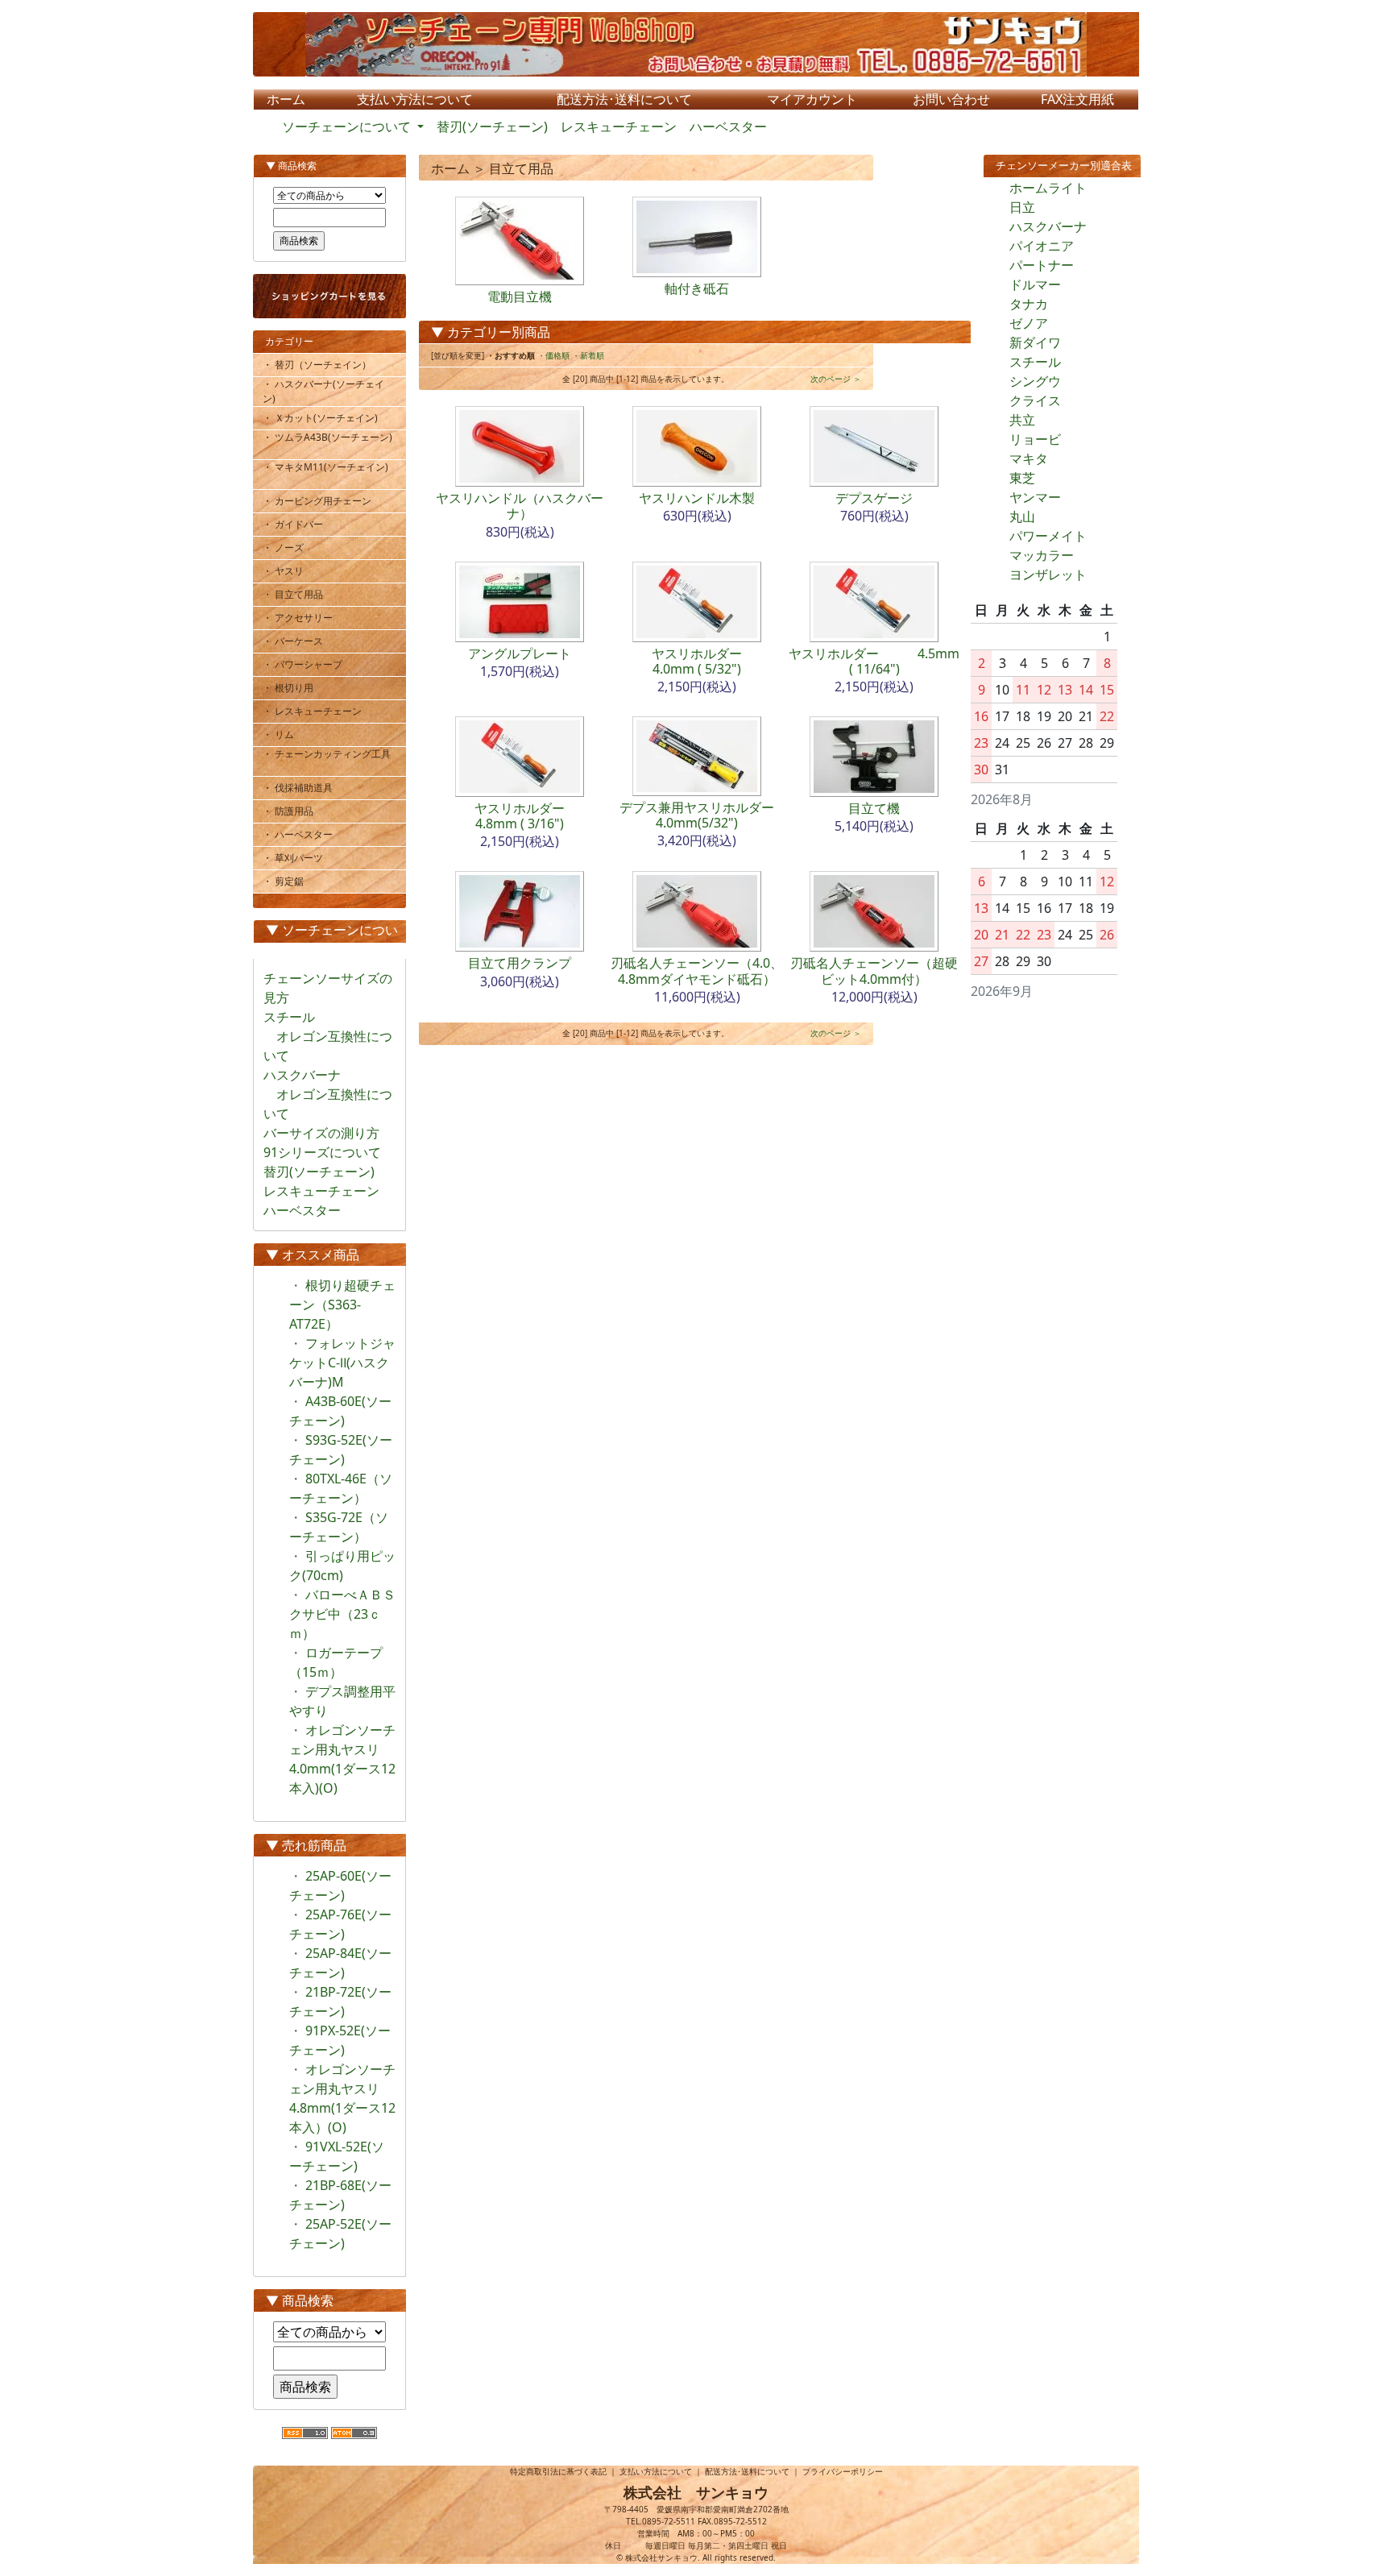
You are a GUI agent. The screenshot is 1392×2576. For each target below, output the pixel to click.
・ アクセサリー (304, 618)
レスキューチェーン (619, 127)
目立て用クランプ (520, 963)
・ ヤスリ (289, 571)
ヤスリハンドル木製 (697, 498)
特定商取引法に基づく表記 (558, 2471)
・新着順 (588, 355)
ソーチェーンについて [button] (348, 127)
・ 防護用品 (294, 811)
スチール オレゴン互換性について (328, 1036)
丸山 (1022, 516)
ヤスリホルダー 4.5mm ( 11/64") (874, 661)
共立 (1022, 420)
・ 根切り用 (294, 688)
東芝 (1022, 478)
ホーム (450, 168)
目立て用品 (521, 168)
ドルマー (1035, 284)
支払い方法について (656, 2471)
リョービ (1035, 439)
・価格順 (553, 355)
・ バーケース (299, 641)
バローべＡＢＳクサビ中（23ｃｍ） (342, 1614)
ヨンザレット (1048, 575)
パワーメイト (1048, 536)
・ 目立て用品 (299, 594)
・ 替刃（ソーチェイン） (323, 365)
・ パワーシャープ (313, 664)
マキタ (1029, 458)
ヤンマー (1035, 497)
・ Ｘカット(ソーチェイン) (326, 418)
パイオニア (1042, 246)
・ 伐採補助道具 (304, 788)
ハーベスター (728, 127)
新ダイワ (1035, 342)
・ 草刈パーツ (299, 858)
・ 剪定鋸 (289, 881)
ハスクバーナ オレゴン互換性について (328, 1094)
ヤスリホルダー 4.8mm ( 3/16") (545, 816)
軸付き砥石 (697, 288)
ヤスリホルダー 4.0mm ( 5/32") (723, 661)
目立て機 (874, 808)
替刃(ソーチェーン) (492, 127)
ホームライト (1048, 188)
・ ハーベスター (304, 834)
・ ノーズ (289, 548)
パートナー (1042, 265)
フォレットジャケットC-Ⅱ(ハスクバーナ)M (342, 1363)
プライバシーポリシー (843, 2471)
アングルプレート (520, 653)
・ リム (284, 734)
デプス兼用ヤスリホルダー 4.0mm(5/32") (716, 815)
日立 (1022, 207)
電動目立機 (520, 297)
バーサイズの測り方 (321, 1133)
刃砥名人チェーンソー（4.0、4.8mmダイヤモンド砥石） (697, 971)
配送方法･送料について (747, 2471)
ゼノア (1029, 323)
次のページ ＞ (836, 379)
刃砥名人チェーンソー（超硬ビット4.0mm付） (874, 971)
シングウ (1035, 381)
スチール (1035, 362)
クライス (1035, 400)
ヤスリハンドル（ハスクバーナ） (520, 506)
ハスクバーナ (1048, 226)
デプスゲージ (874, 498)
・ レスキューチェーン (318, 711)
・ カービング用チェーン (323, 501)
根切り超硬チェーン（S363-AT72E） (342, 1305)
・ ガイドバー (299, 524)
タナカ (1029, 304)
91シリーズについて (322, 1152)
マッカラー (1042, 555)
